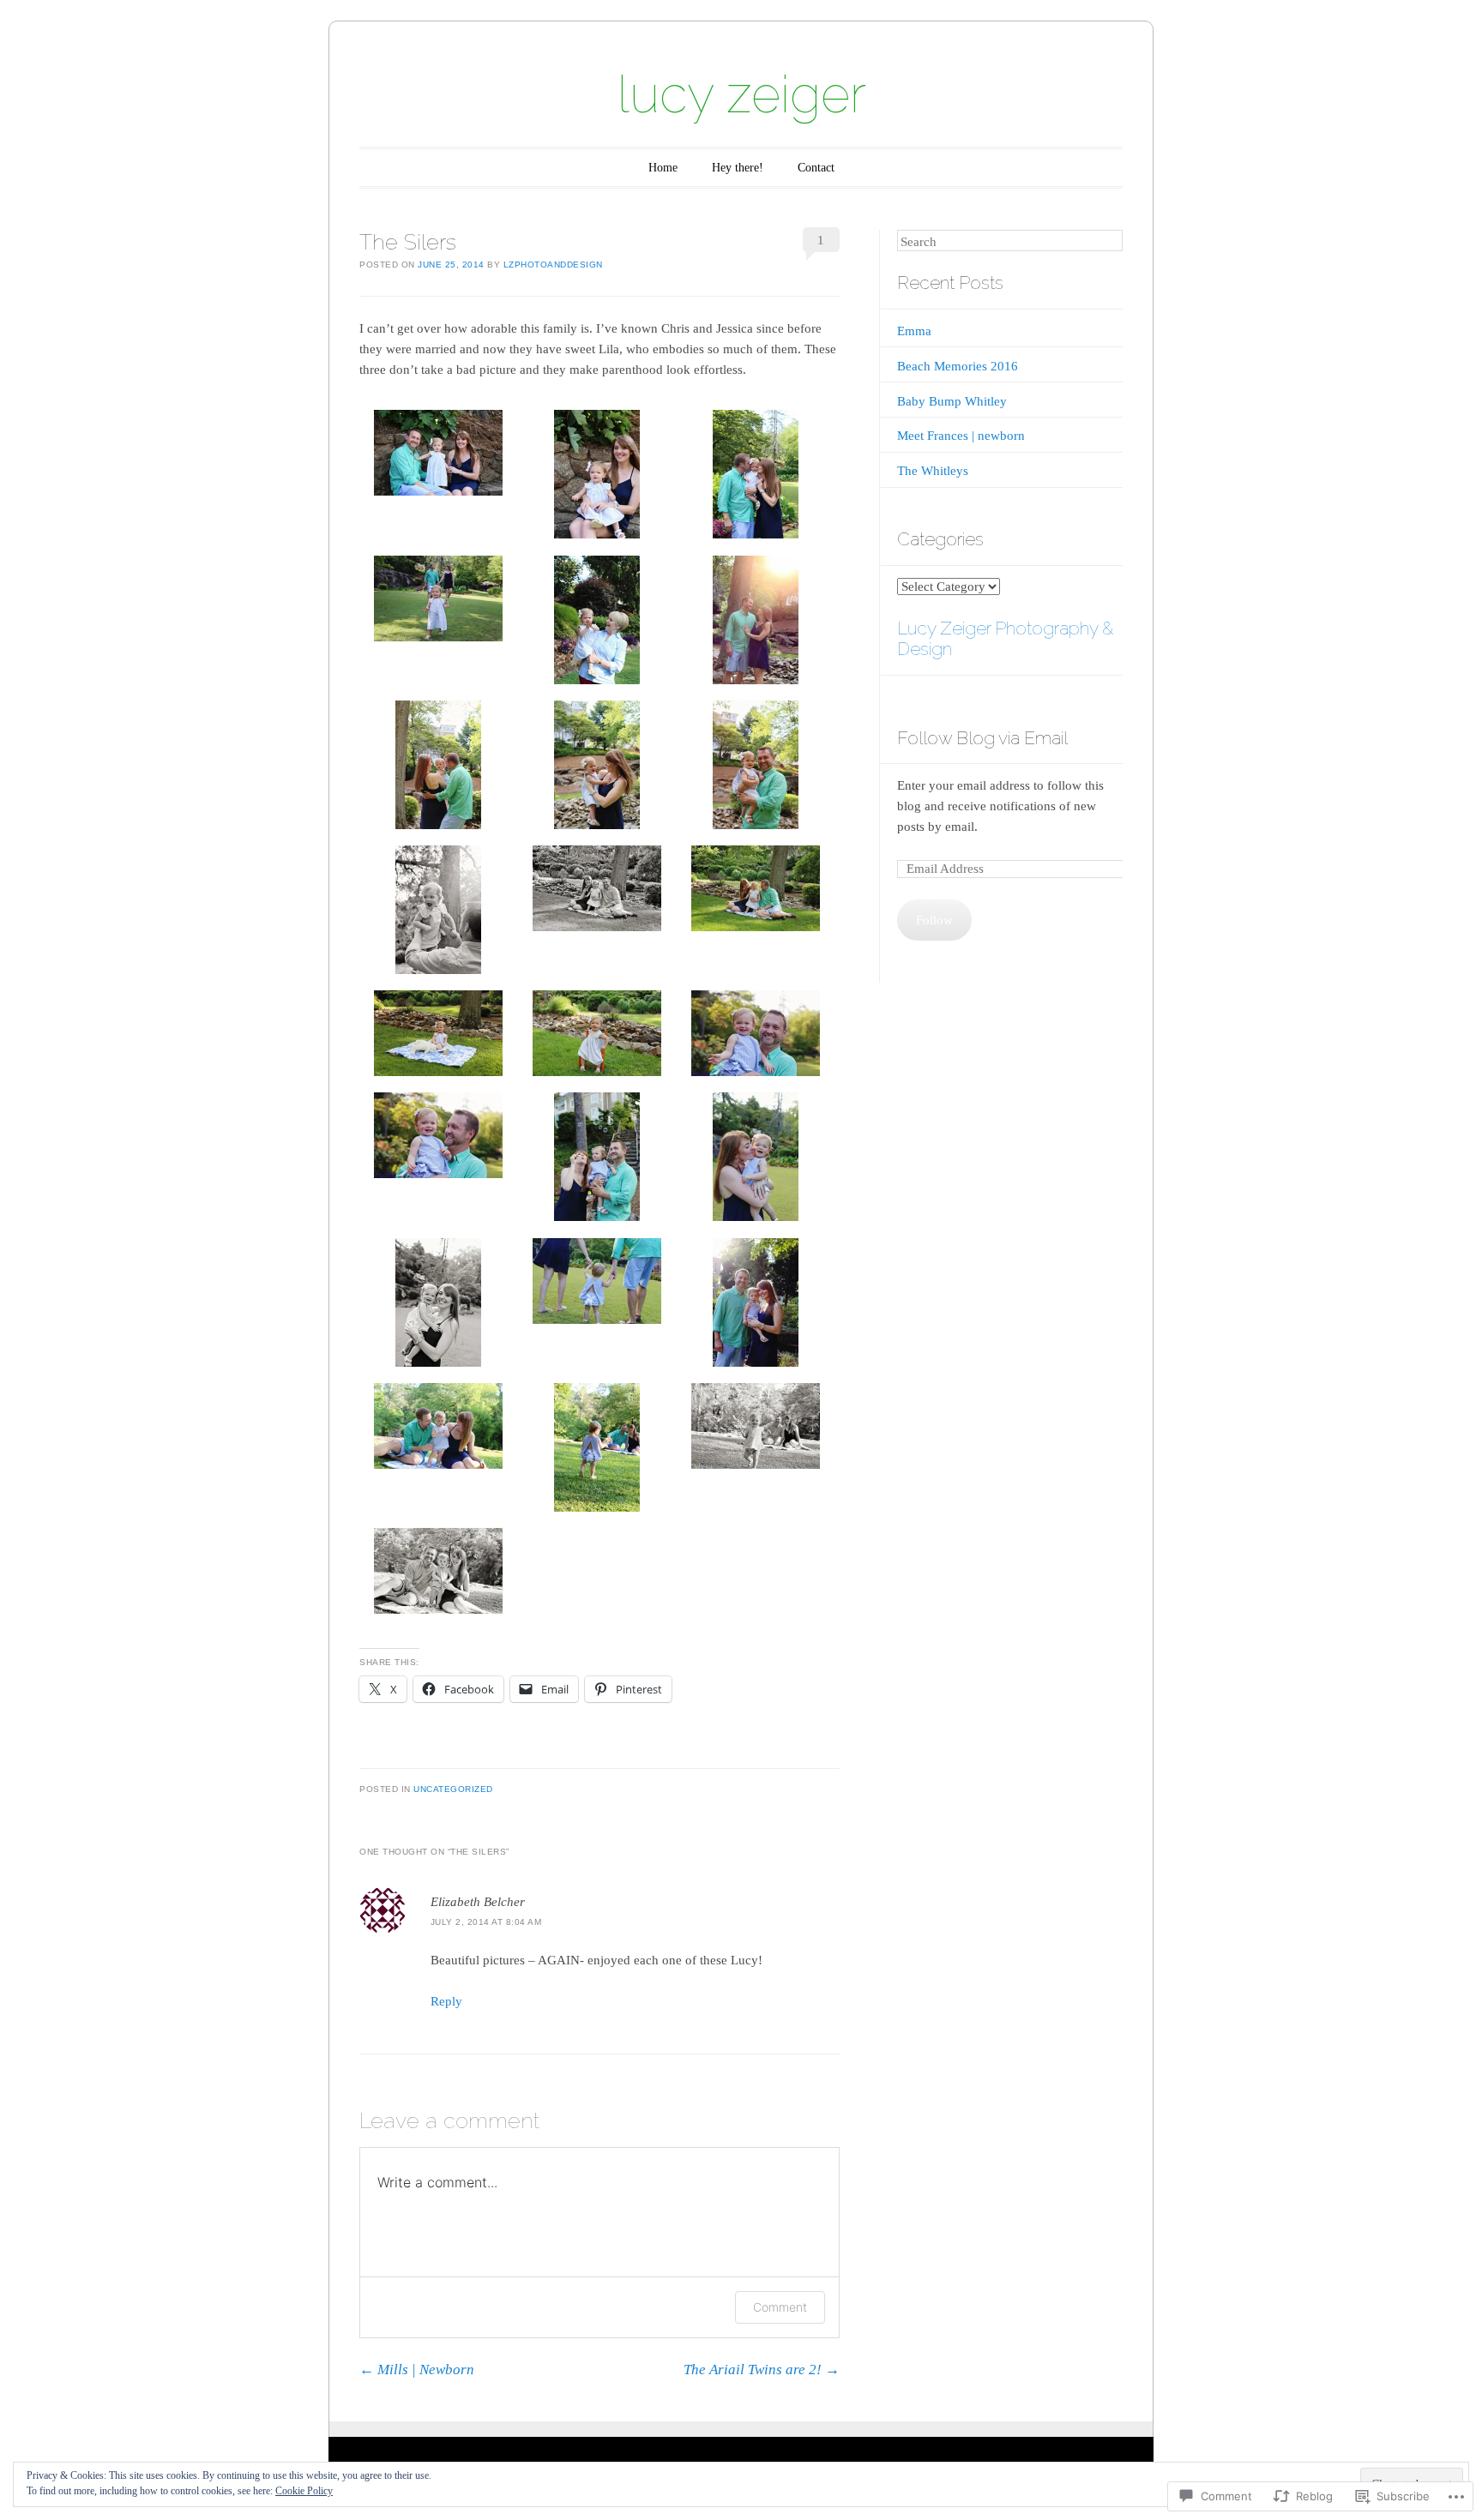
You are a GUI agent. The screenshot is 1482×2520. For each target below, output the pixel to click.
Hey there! (738, 168)
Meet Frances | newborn (961, 436)
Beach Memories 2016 (958, 366)
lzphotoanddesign (553, 265)
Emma (914, 331)
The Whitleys (933, 471)
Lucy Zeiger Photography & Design (1005, 639)
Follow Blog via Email (982, 738)
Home (663, 168)
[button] (439, 456)
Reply (446, 2001)
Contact (816, 168)
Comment (780, 2307)
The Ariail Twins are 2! (762, 2370)
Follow (934, 920)
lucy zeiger (741, 94)
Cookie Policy (304, 2491)
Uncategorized (453, 1789)
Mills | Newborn (417, 2370)
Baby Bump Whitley (952, 401)
